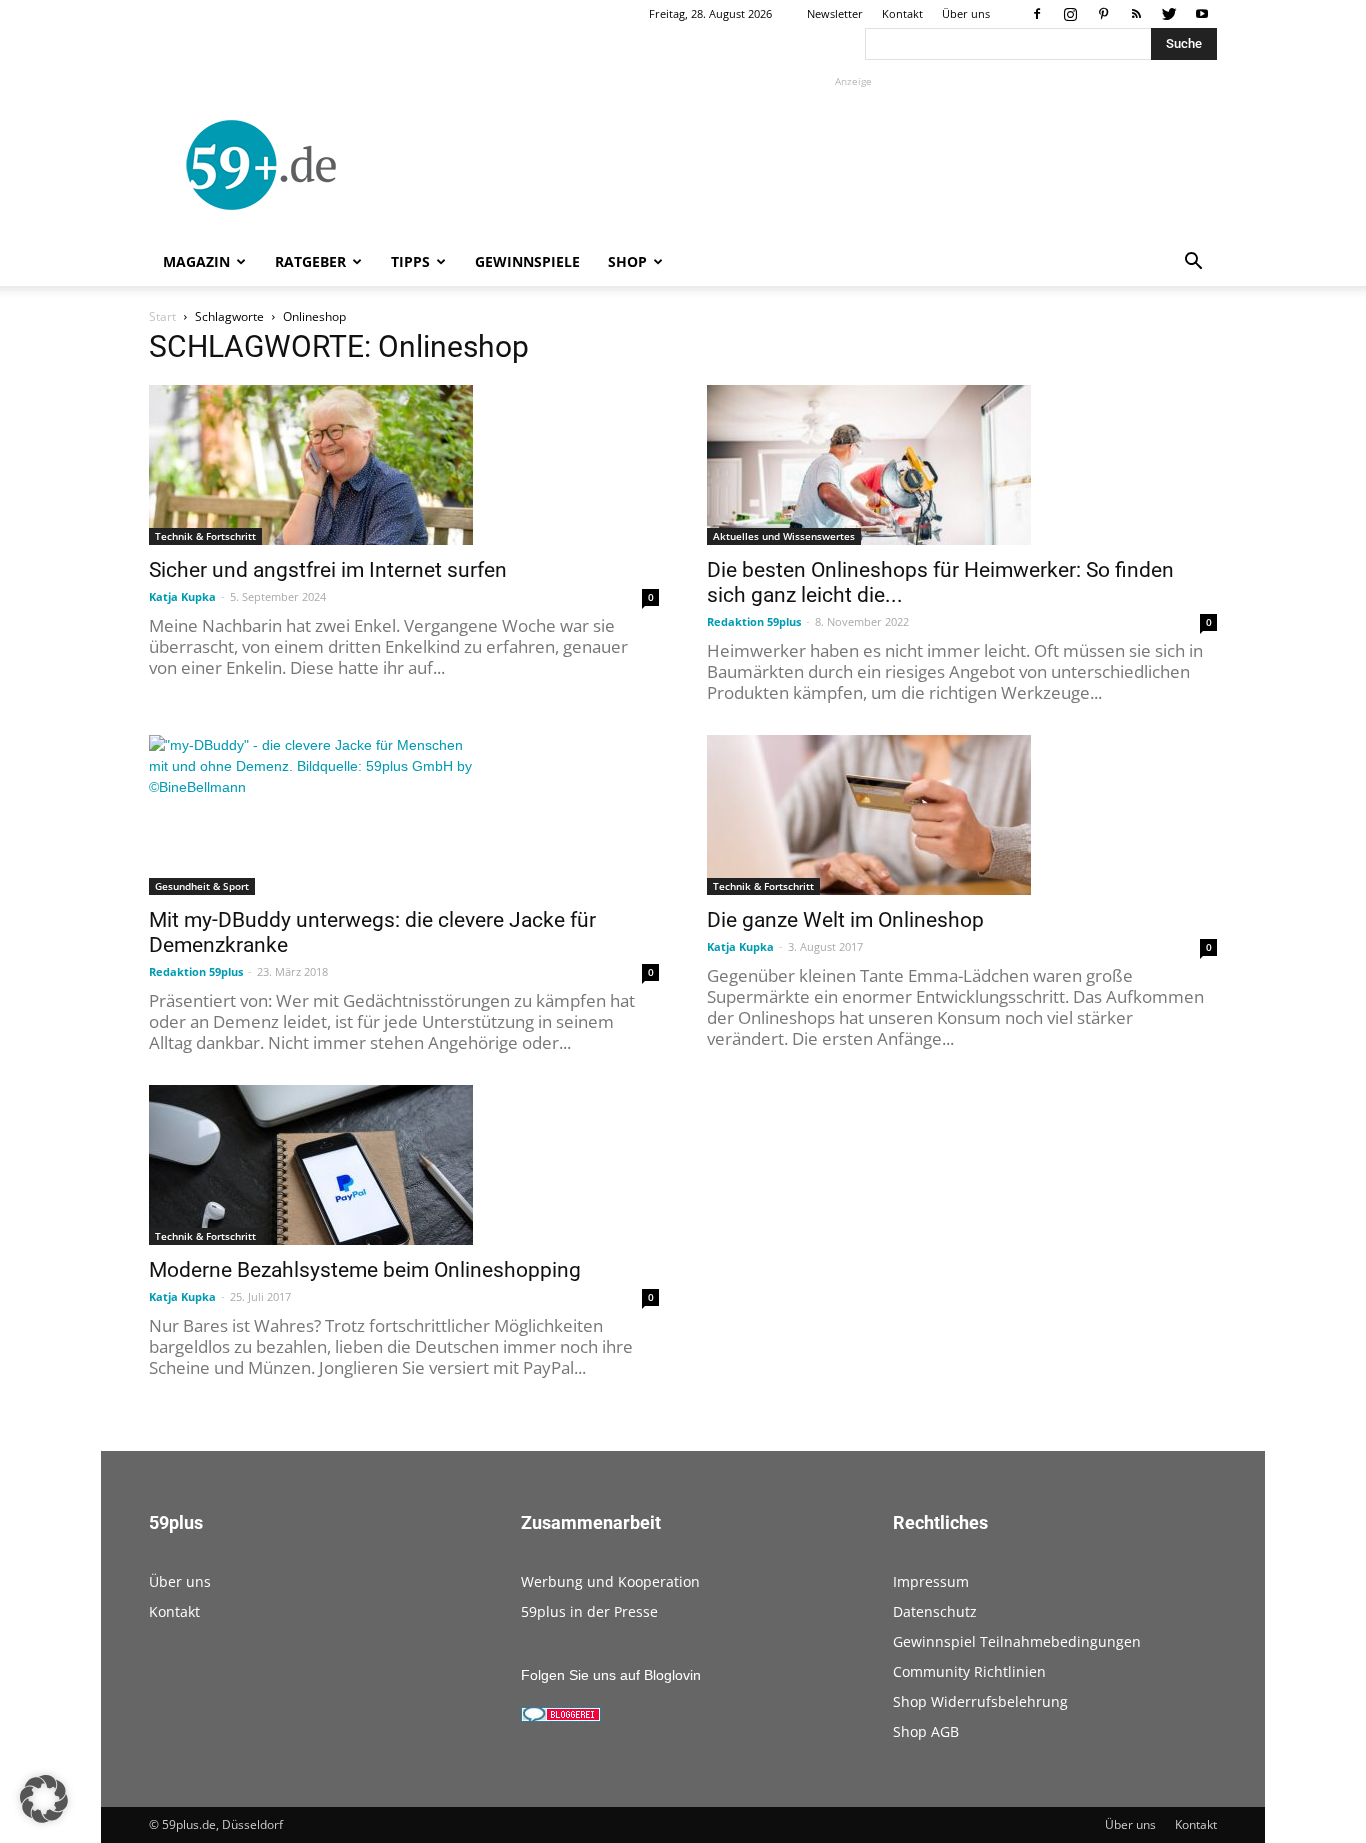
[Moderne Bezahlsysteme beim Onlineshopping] (404, 1165)
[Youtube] (1202, 14)
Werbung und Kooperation (610, 1581)
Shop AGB (926, 1731)
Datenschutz (935, 1611)
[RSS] (1136, 14)
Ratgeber (310, 261)
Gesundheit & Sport (202, 886)
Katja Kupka (182, 596)
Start (162, 316)
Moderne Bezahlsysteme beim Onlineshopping (365, 1270)
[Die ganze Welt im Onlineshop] (962, 815)
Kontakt (902, 13)
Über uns (966, 13)
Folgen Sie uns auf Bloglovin (611, 1675)
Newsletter (835, 13)
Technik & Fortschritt (205, 536)
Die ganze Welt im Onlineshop (845, 920)
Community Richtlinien (969, 1671)
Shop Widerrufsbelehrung (980, 1701)
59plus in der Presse (589, 1611)
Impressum (931, 1581)
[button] (1193, 263)
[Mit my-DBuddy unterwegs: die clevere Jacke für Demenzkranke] (404, 815)
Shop (627, 261)
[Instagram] (1070, 14)
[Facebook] (1037, 14)
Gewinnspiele (527, 261)
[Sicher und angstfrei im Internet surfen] (404, 465)
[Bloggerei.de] (561, 1717)
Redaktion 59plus (754, 621)
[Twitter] (1169, 14)
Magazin (196, 261)
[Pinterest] (1103, 14)
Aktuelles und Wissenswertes (784, 536)
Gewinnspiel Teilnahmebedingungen (1017, 1641)
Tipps (410, 261)
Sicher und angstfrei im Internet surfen (328, 570)
